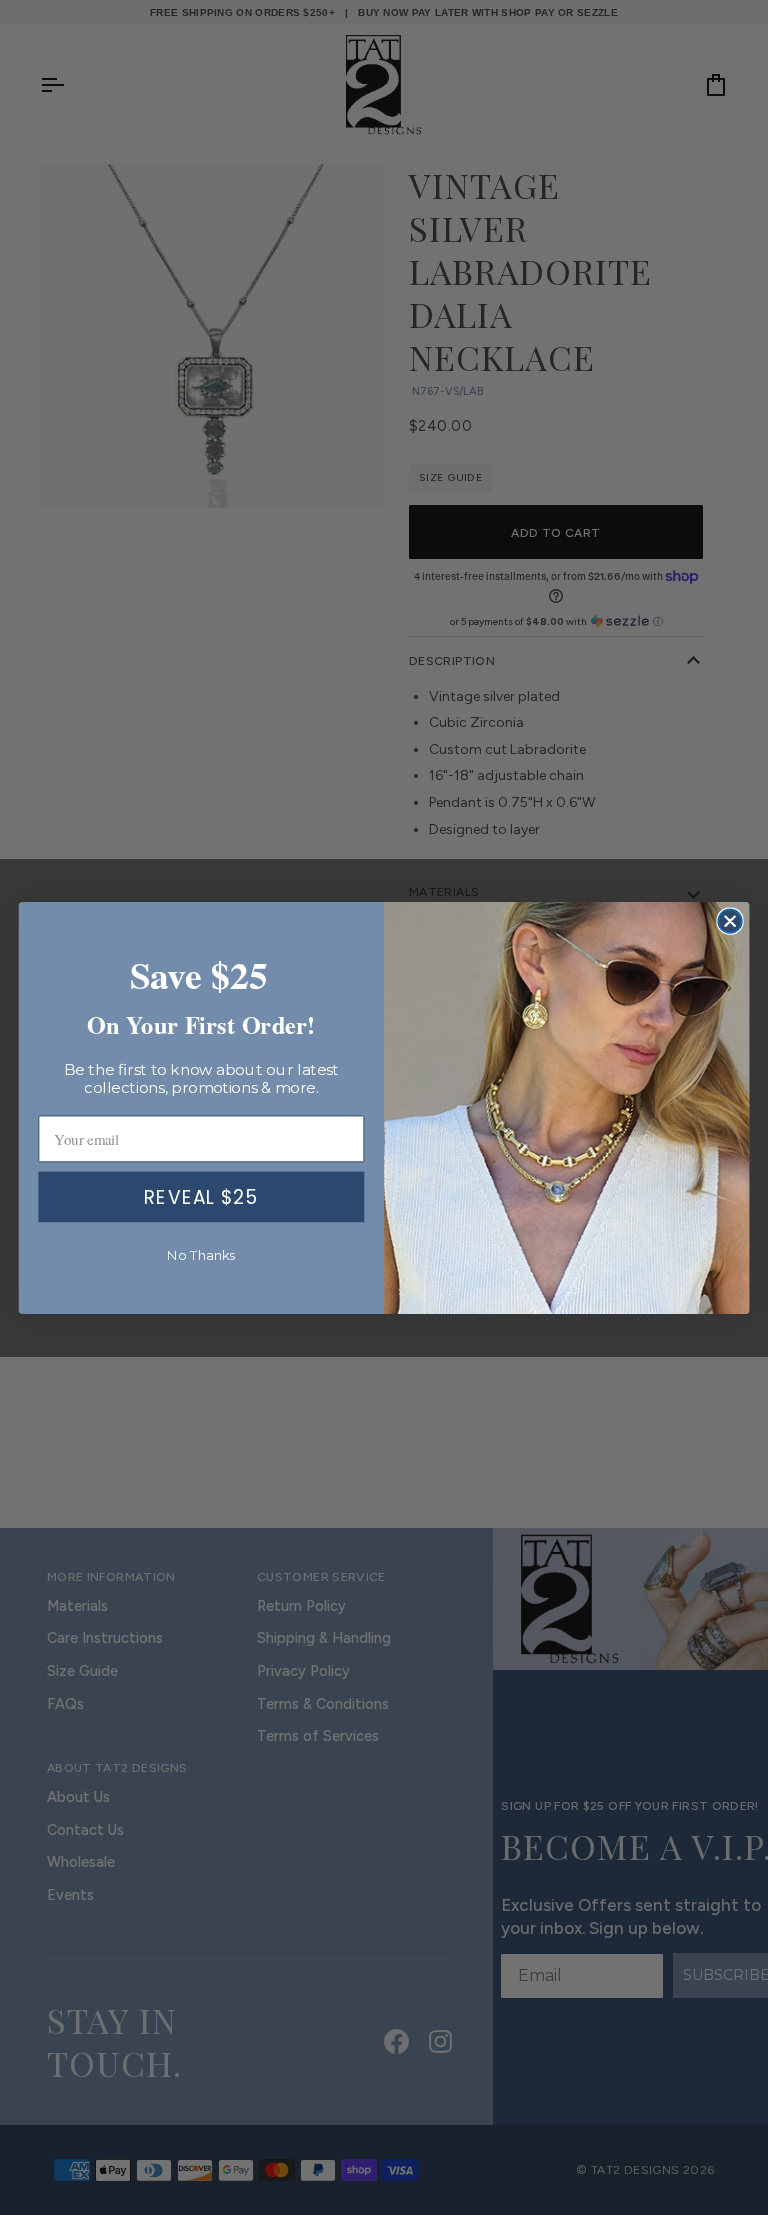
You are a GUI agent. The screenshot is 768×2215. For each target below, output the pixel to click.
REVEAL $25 (201, 1196)
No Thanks (201, 1254)
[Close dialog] (729, 920)
